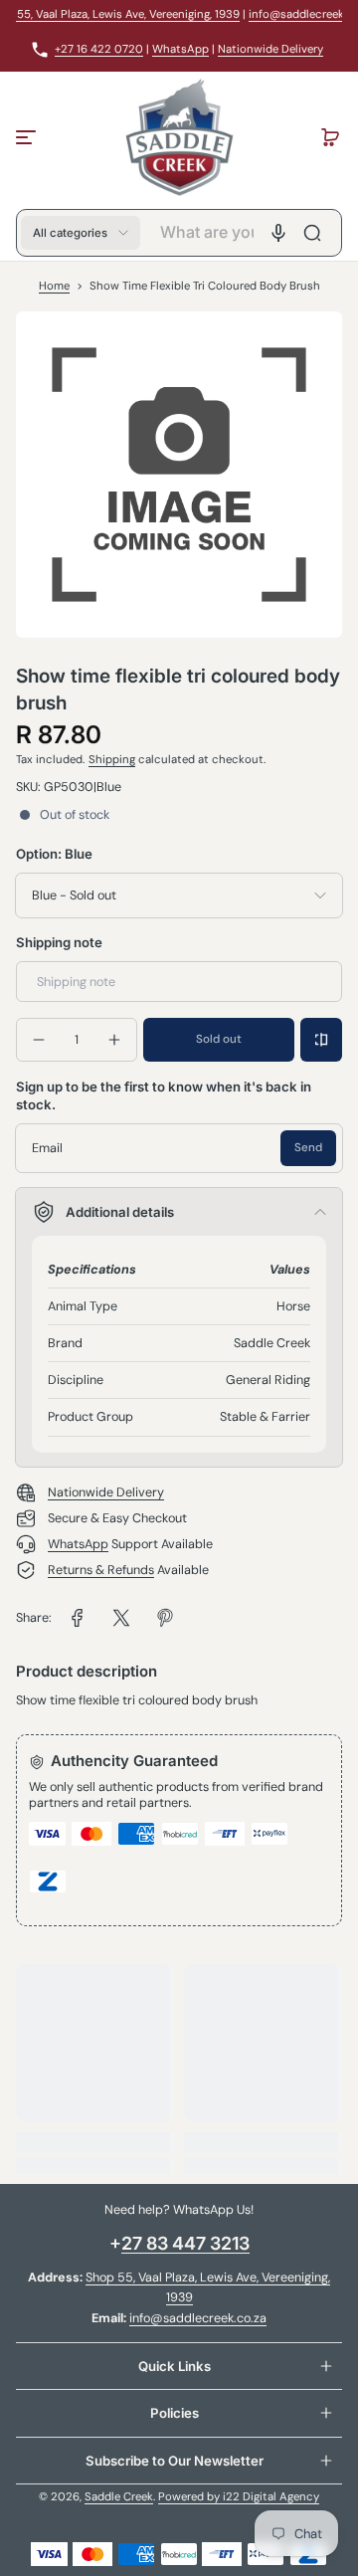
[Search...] (312, 233)
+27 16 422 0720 (99, 49)
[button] (330, 137)
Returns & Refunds (101, 1570)
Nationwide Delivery (270, 49)
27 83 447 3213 (185, 2243)
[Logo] (179, 137)
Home (54, 286)
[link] (78, 1618)
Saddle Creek (119, 2497)
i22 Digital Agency (271, 2497)
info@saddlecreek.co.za (198, 2318)
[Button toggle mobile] (28, 137)
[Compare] (321, 1040)
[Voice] (278, 233)
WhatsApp (180, 49)
